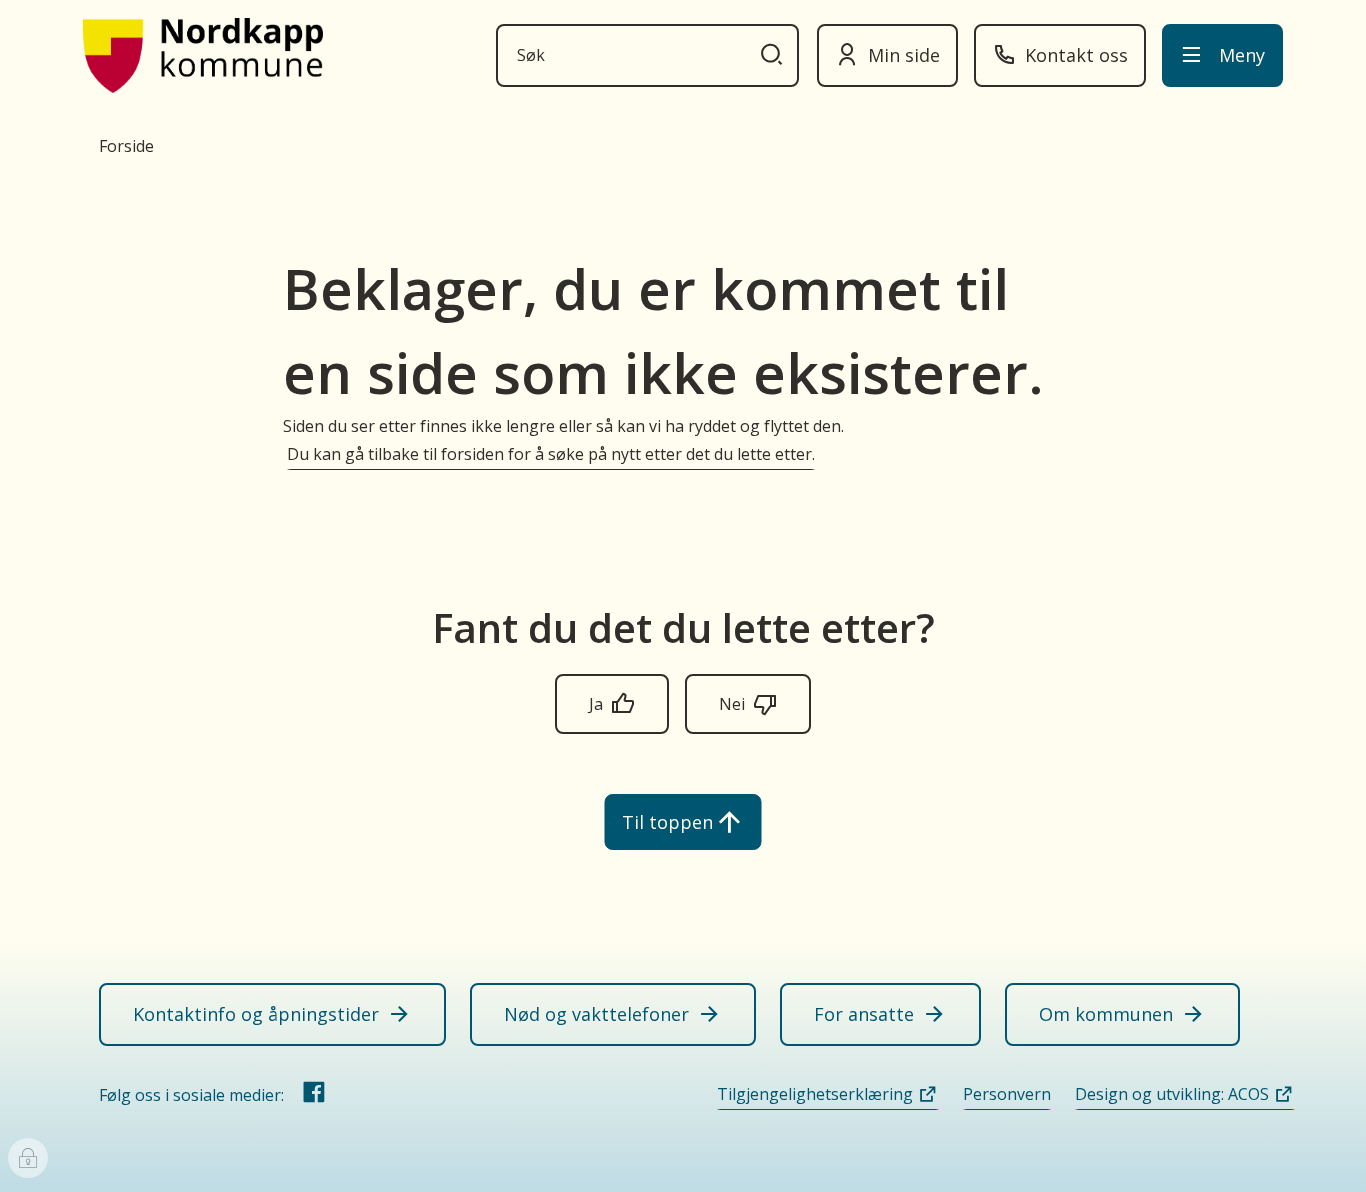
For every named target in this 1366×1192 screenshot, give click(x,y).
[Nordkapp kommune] (203, 55)
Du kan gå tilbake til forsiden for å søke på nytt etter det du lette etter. (551, 454)
